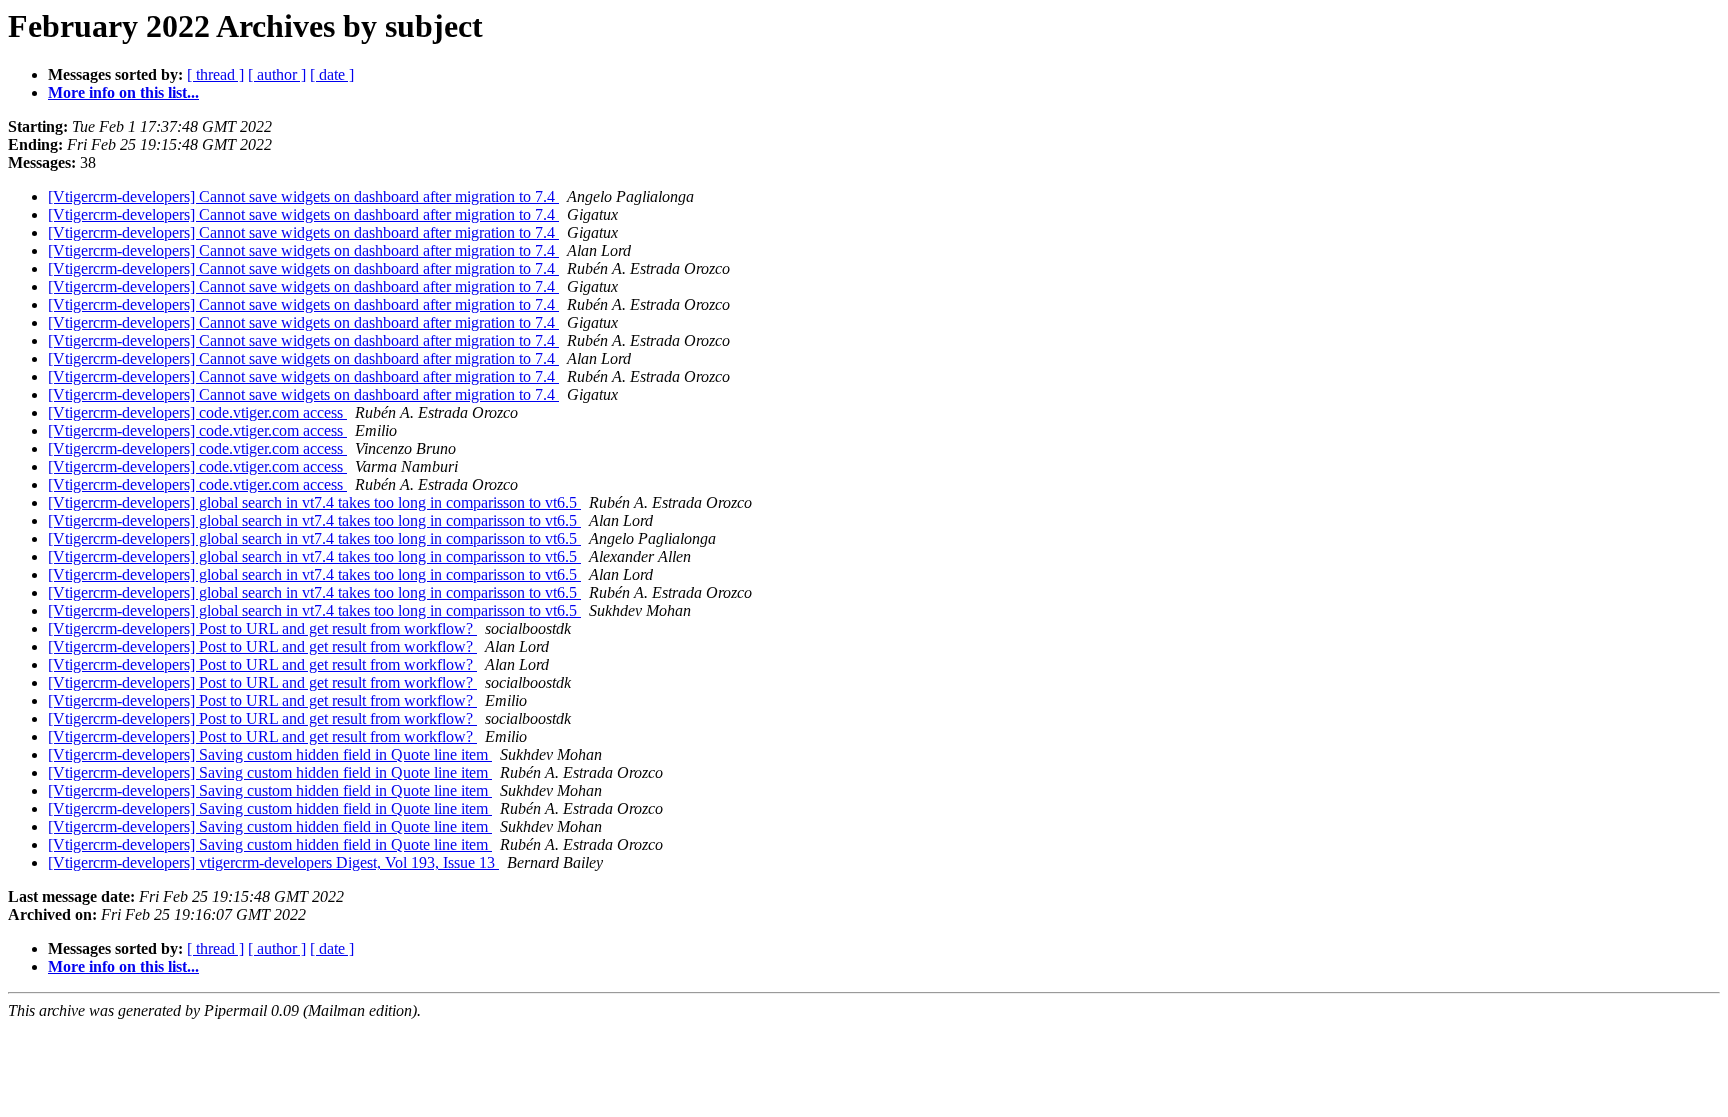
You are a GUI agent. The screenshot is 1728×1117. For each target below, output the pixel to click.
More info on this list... (123, 92)
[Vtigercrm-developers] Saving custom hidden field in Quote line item (270, 754)
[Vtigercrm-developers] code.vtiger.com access (197, 412)
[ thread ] (215, 74)
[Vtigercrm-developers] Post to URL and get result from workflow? (262, 628)
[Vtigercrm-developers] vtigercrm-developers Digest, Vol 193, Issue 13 (273, 862)
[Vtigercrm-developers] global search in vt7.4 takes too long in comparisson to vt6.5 (314, 502)
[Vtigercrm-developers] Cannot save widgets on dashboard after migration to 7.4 (303, 196)
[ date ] (332, 74)
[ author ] (277, 74)
